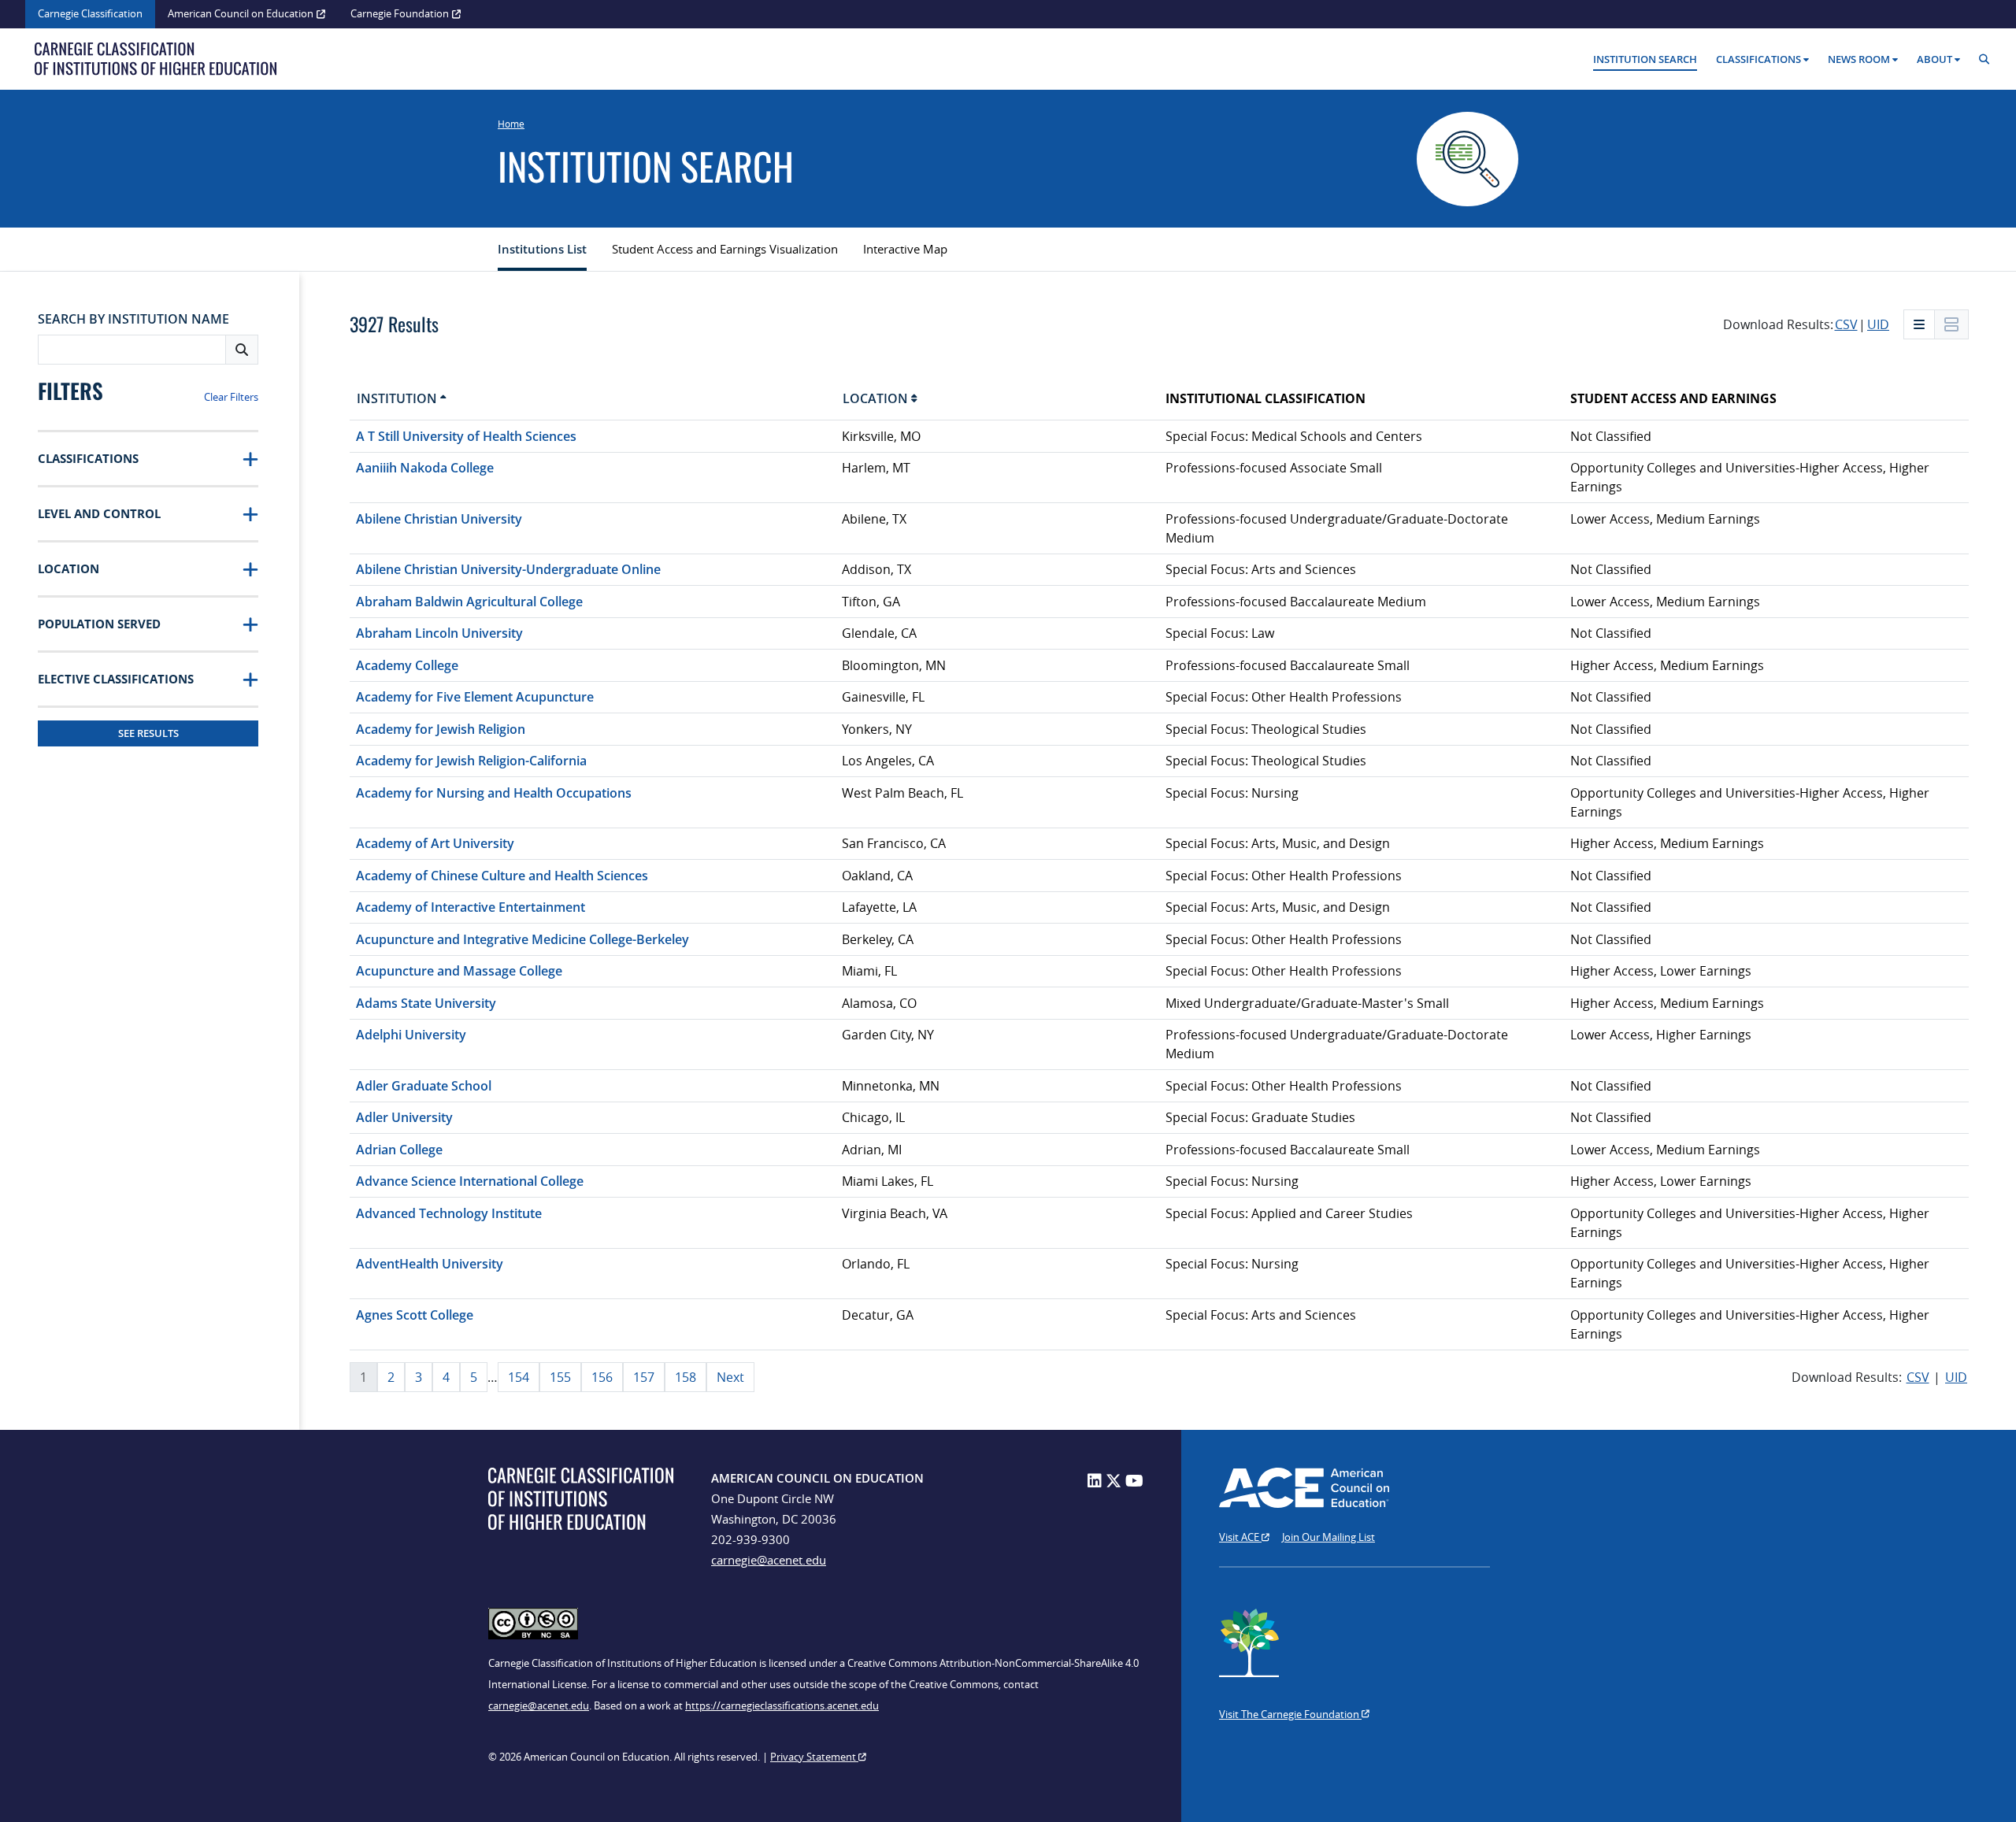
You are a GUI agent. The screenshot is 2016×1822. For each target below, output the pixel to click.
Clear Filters (231, 397)
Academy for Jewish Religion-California (471, 761)
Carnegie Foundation (400, 13)
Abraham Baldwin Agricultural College (469, 602)
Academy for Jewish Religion (441, 729)
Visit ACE (1240, 1537)
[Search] (1988, 59)
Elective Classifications (116, 679)
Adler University (404, 1117)
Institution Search (1645, 59)
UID (1878, 324)
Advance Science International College (470, 1181)
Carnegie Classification (90, 13)
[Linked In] (1095, 1481)
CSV (1846, 324)
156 (602, 1377)
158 (686, 1377)
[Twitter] (1114, 1481)
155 (560, 1377)
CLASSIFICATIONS (88, 458)
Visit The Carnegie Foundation (1290, 1714)
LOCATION (69, 568)
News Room (1859, 59)
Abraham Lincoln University (439, 633)
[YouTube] (1134, 1481)
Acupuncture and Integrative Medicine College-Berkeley (523, 939)
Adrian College (399, 1150)
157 (644, 1377)
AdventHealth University (430, 1264)
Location (877, 398)
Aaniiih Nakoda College (425, 468)
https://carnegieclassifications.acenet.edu (782, 1705)
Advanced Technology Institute (449, 1213)
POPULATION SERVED (99, 624)
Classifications (1758, 59)
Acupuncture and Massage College (459, 971)
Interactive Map (905, 249)
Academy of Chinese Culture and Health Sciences (502, 876)
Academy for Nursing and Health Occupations (494, 793)
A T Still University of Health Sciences (466, 436)
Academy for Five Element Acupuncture (475, 697)
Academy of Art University (435, 843)
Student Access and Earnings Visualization (725, 249)
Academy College (407, 665)
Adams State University (426, 1003)
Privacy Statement (814, 1757)
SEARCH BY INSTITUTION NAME (133, 319)
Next (730, 1377)
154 (519, 1377)
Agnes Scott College (415, 1315)
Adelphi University (411, 1035)
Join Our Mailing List (1329, 1537)
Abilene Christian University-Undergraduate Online (508, 569)
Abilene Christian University (439, 519)
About (1934, 59)
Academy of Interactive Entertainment (471, 907)
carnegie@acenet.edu (769, 1560)
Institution (398, 398)
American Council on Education (241, 13)
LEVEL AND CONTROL (99, 513)
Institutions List (542, 249)
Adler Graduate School (424, 1086)
